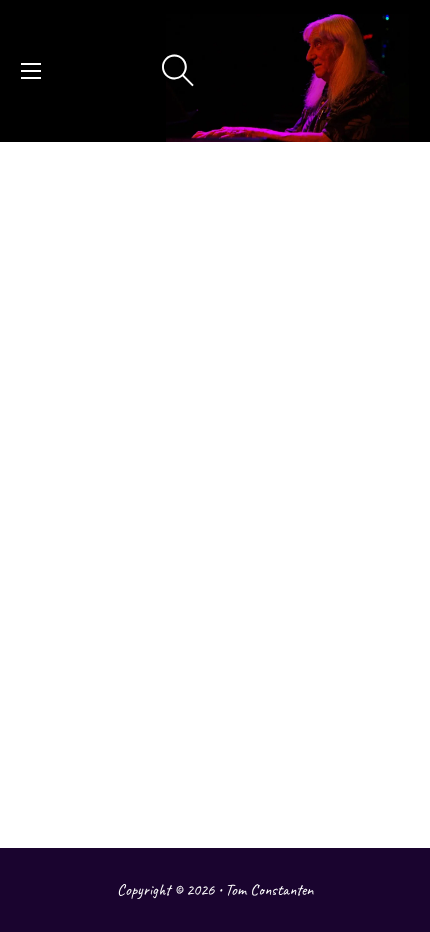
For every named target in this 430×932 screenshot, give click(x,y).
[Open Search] (178, 71)
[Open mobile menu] (31, 71)
